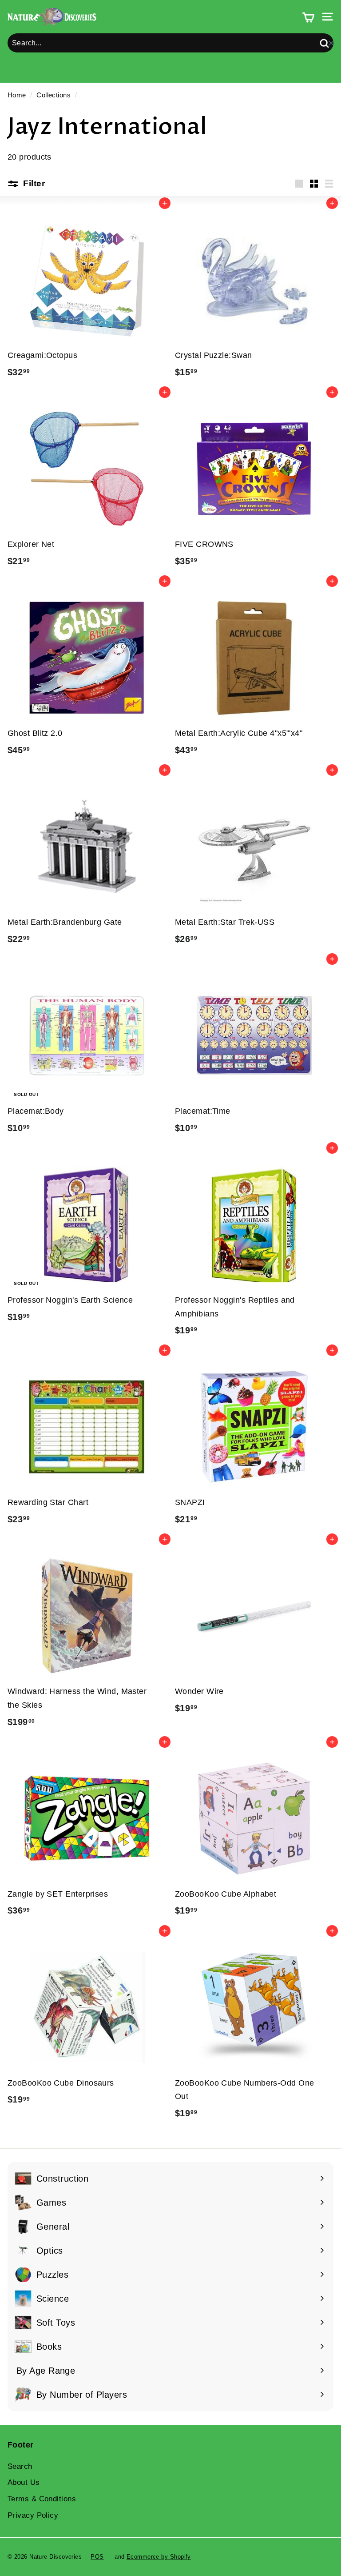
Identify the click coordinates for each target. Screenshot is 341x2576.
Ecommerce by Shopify (159, 2557)
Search (20, 2466)
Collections (54, 95)
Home (17, 95)
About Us (24, 2482)
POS (97, 2557)
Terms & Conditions (42, 2499)
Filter (33, 183)
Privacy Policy (33, 2515)
